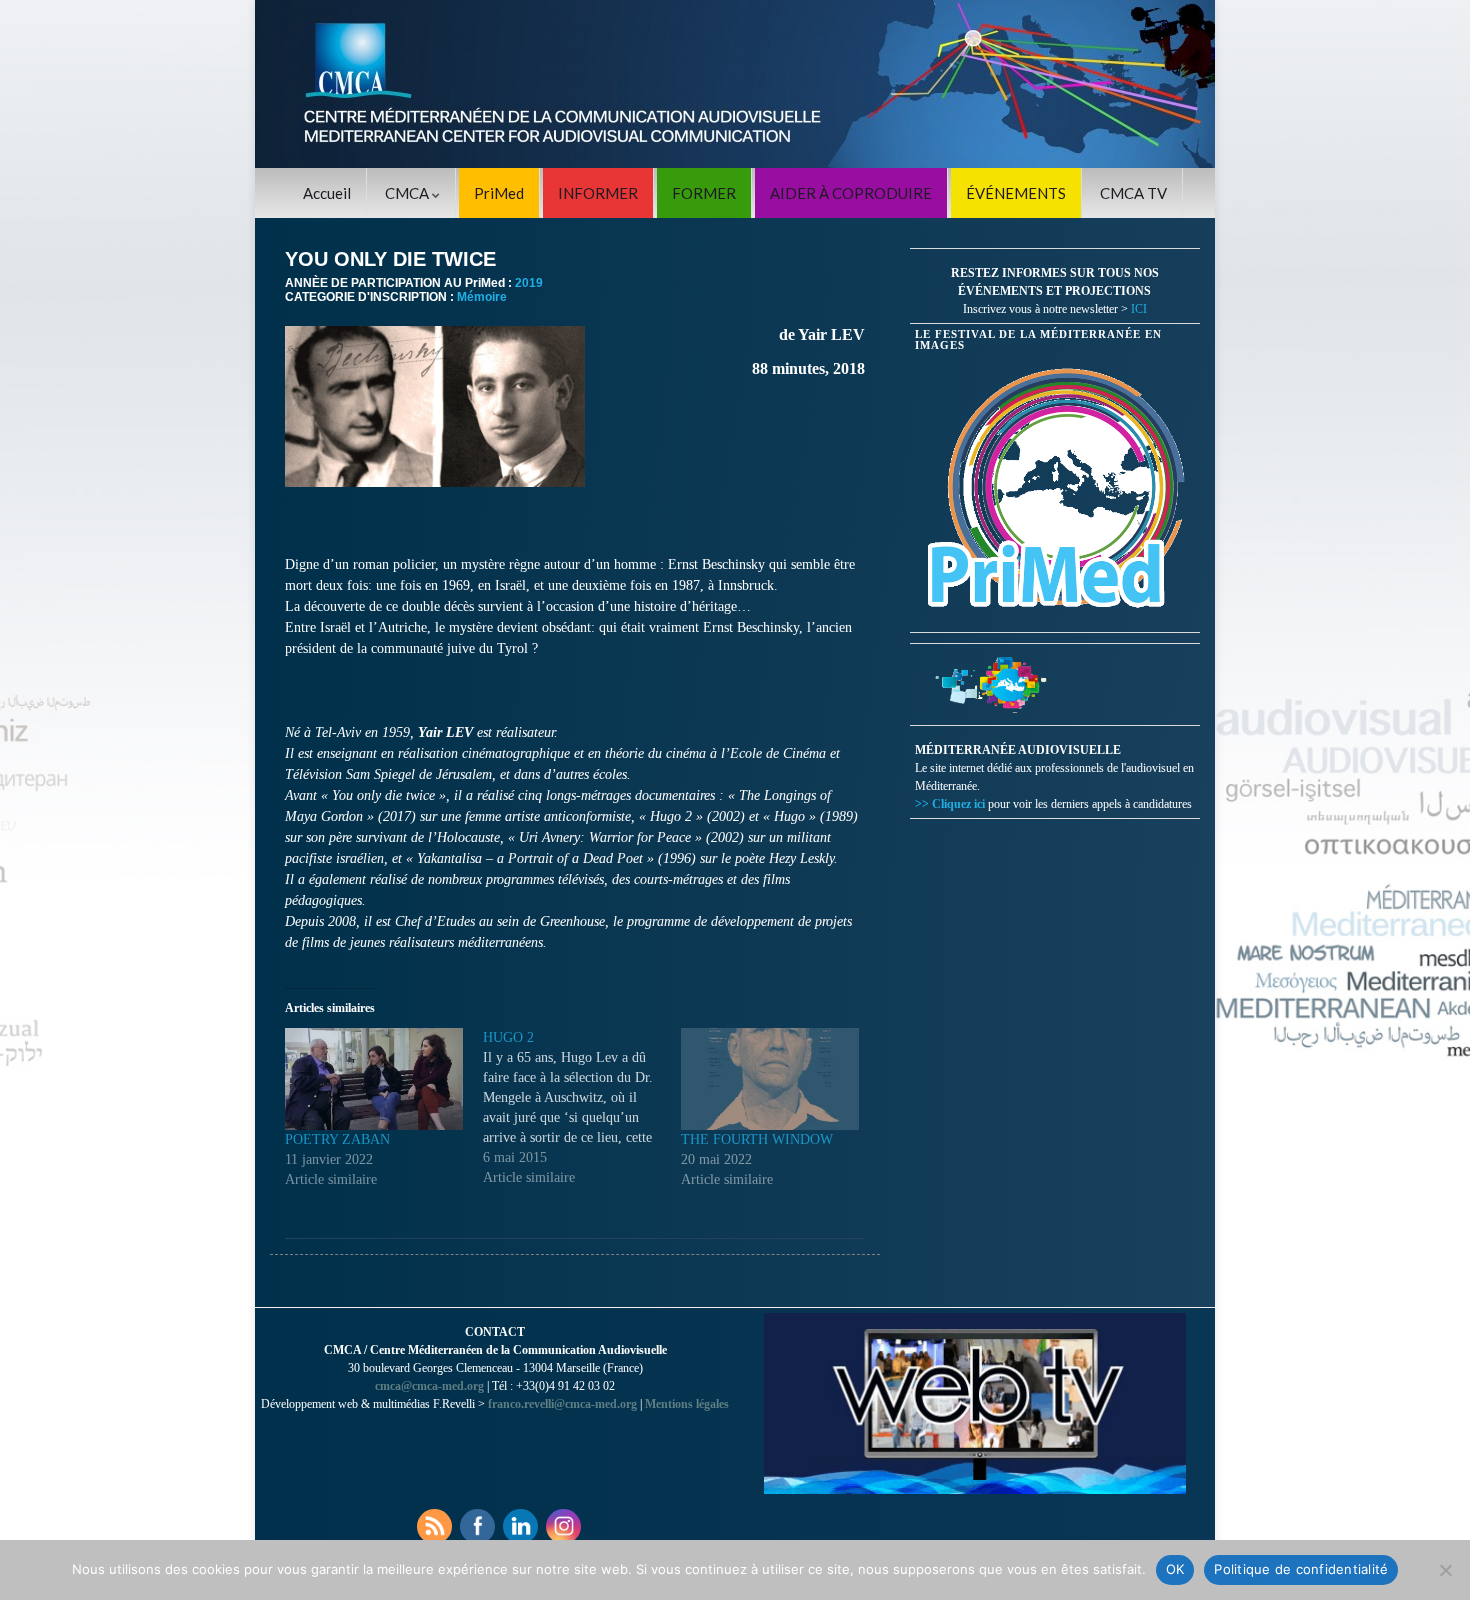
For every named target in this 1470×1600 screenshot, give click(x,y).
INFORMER (598, 193)
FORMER (704, 193)
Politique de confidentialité (1301, 1569)
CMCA (408, 193)
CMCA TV (1133, 193)
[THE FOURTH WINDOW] (770, 1079)
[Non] (1445, 1570)
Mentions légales (687, 1404)
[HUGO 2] (582, 1108)
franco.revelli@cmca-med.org (562, 1404)
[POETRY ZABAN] (374, 1079)
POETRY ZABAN (337, 1139)
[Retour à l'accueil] (735, 84)
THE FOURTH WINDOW (757, 1139)
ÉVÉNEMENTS (1016, 193)
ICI (1139, 309)
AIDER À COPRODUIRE (851, 193)
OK (1175, 1569)
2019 (529, 283)
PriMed (499, 193)
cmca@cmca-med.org (429, 1386)
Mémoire (482, 297)
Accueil (327, 193)
